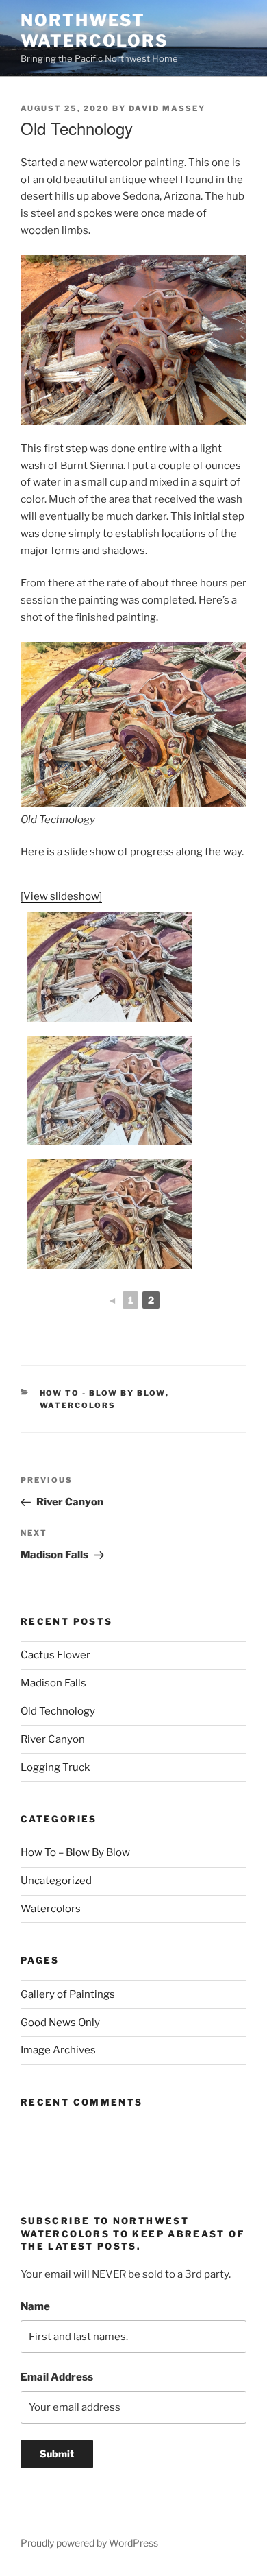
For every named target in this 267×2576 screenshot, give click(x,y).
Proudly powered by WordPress (89, 2543)
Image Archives (58, 2050)
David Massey (167, 108)
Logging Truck (55, 1767)
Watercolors (78, 1405)
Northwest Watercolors (94, 31)
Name (35, 2306)
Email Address (57, 2377)
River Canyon (53, 1739)
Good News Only (60, 2023)
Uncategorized (56, 1881)
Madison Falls (53, 1683)
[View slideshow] (61, 896)
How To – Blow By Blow (75, 1852)
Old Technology (58, 1711)
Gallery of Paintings (68, 1994)
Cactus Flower (55, 1655)
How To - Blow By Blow (103, 1393)
